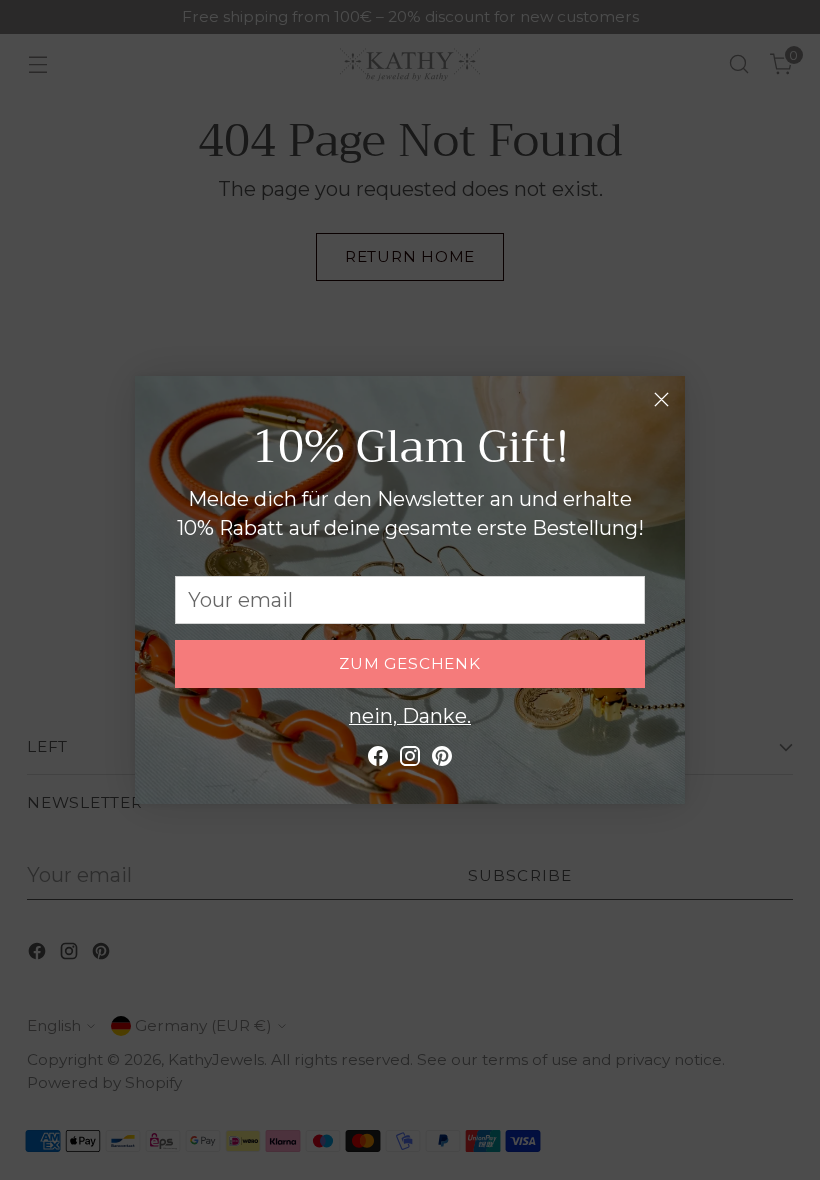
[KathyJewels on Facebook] (378, 760)
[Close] (661, 399)
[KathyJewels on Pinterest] (442, 760)
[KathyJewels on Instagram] (410, 760)
